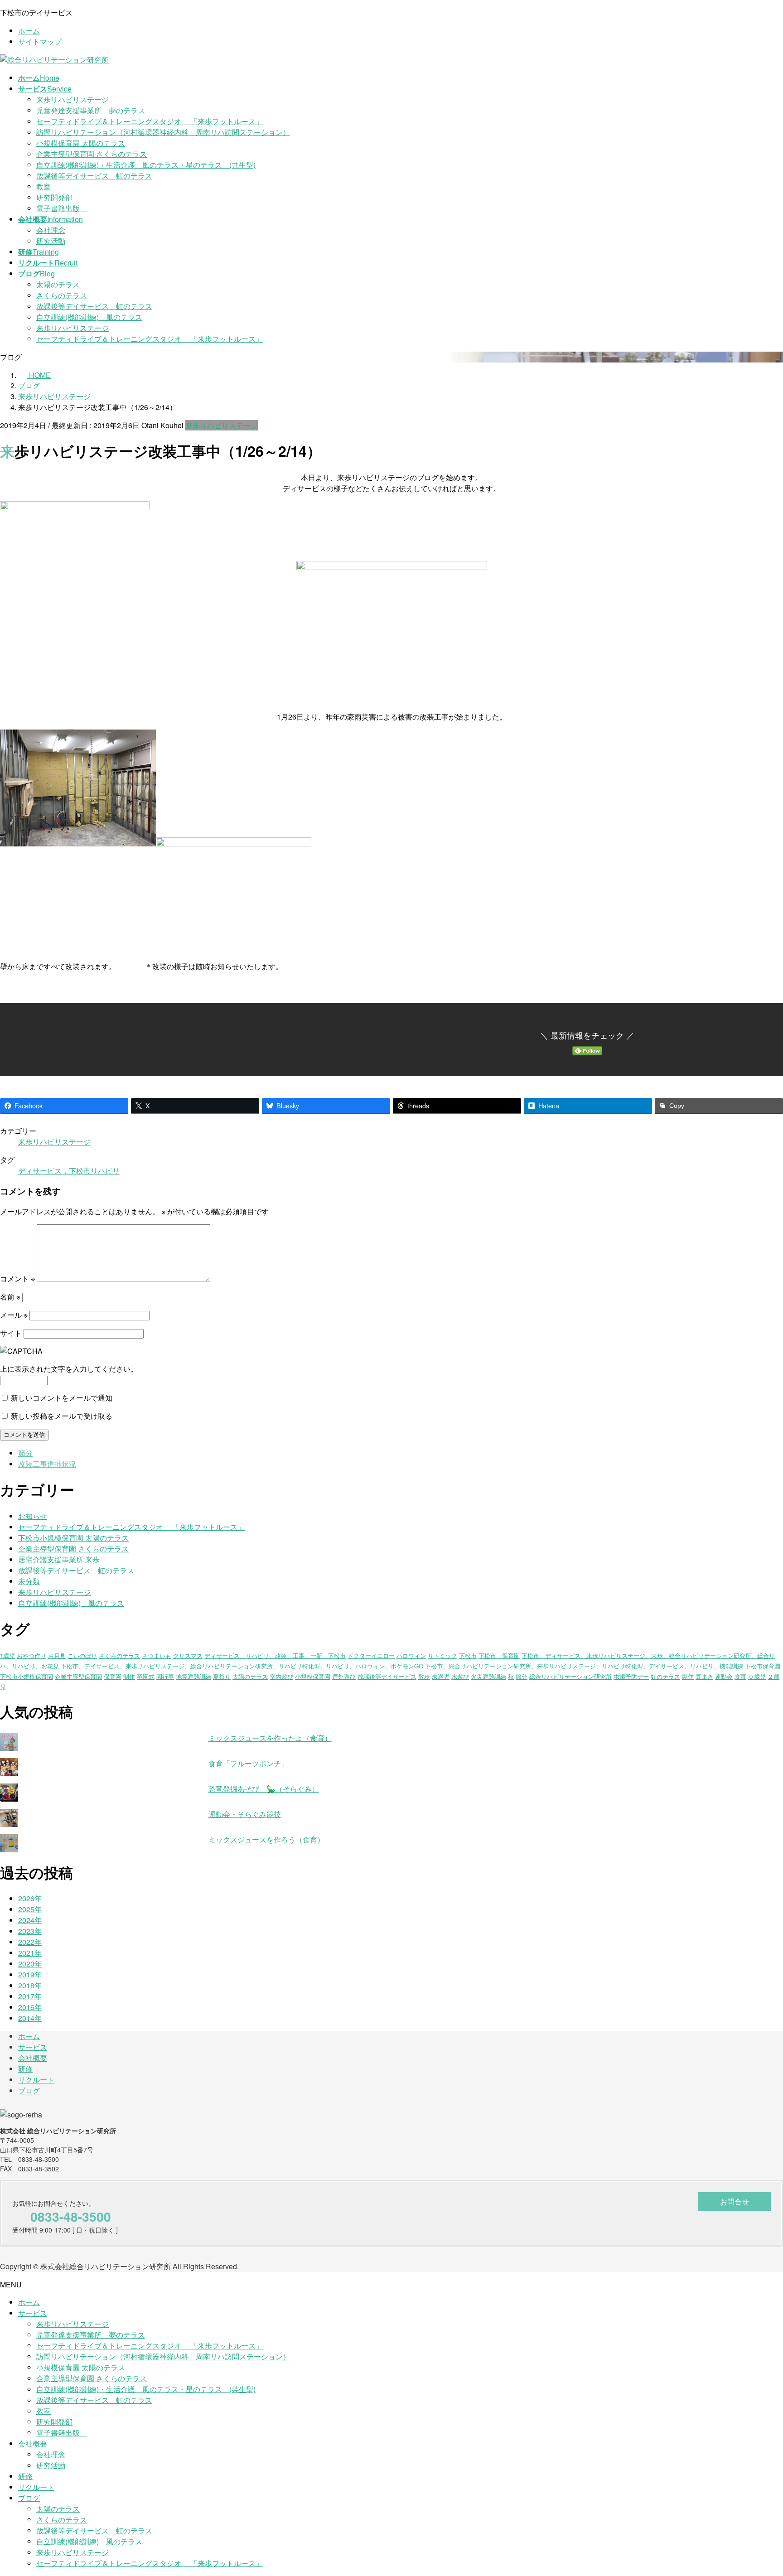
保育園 (113, 1676)
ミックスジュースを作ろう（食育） (266, 1839)
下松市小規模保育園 (27, 1676)
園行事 (165, 1676)
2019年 (30, 1974)
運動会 (724, 1676)
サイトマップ (40, 41)
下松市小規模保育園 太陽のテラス (73, 1538)
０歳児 (757, 1676)
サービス (33, 2047)
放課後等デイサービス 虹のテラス (94, 176)
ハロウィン (411, 1655)
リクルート (36, 2080)
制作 (129, 1676)
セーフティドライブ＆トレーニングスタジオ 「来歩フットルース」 (150, 121)
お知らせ (33, 1516)
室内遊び (281, 1676)
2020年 (30, 1964)
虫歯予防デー (631, 1676)
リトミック (442, 1655)
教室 (43, 186)
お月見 (57, 1655)
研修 (25, 2069)
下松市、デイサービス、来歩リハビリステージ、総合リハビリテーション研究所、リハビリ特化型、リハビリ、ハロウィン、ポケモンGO (242, 1666)
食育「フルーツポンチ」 (248, 1763)
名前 (10, 1297)
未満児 (441, 1676)
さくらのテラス (62, 295)
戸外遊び (344, 1676)
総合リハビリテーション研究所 (570, 1676)
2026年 (30, 1898)
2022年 (30, 1942)
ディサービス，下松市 (54, 1171)
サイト (11, 1333)
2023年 (30, 1931)
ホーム (29, 31)
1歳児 (7, 1655)
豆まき (704, 1676)
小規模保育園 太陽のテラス (81, 143)
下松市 (468, 1655)
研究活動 (51, 241)
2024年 (30, 1920)
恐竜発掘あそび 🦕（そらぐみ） (264, 1789)
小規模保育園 (313, 1676)
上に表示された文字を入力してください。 (69, 1369)
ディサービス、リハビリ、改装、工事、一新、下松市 (275, 1655)
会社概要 (33, 2058)
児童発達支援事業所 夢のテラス (91, 110)
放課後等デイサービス (387, 1676)
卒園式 (146, 1676)
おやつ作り (31, 1655)
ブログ (29, 2090)
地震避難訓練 (193, 1676)
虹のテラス (665, 1676)
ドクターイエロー (371, 1655)
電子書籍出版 (62, 208)
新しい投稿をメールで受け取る (62, 1416)
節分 (25, 1453)
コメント (17, 1278)
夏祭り (222, 1676)
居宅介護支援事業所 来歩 (59, 1559)
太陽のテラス (58, 284)
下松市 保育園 (499, 1655)
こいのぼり (82, 1655)
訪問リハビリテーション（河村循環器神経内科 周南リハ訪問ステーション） (163, 132)
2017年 (30, 1996)
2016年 (30, 2007)
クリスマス (188, 1655)
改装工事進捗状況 (47, 1464)
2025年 (30, 1909)
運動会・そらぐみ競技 (245, 1814)
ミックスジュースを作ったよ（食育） (270, 1738)
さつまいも (157, 1655)
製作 (688, 1676)
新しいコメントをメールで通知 (62, 1398)
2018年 (30, 1985)
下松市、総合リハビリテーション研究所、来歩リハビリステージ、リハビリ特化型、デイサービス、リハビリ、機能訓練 (584, 1666)
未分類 (29, 1581)
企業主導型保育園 (78, 1676)
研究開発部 (54, 197)
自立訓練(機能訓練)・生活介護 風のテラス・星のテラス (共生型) (146, 165)
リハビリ (105, 1171)
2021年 (30, 1953)
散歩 (424, 1676)
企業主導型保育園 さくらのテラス (92, 154)
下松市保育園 (763, 1666)
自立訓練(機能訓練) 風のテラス (89, 317)
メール (14, 1315)
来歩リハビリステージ (72, 99)
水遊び (460, 1676)
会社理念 (51, 230)
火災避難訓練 (488, 1676)
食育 (740, 1676)
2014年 (30, 2018)
